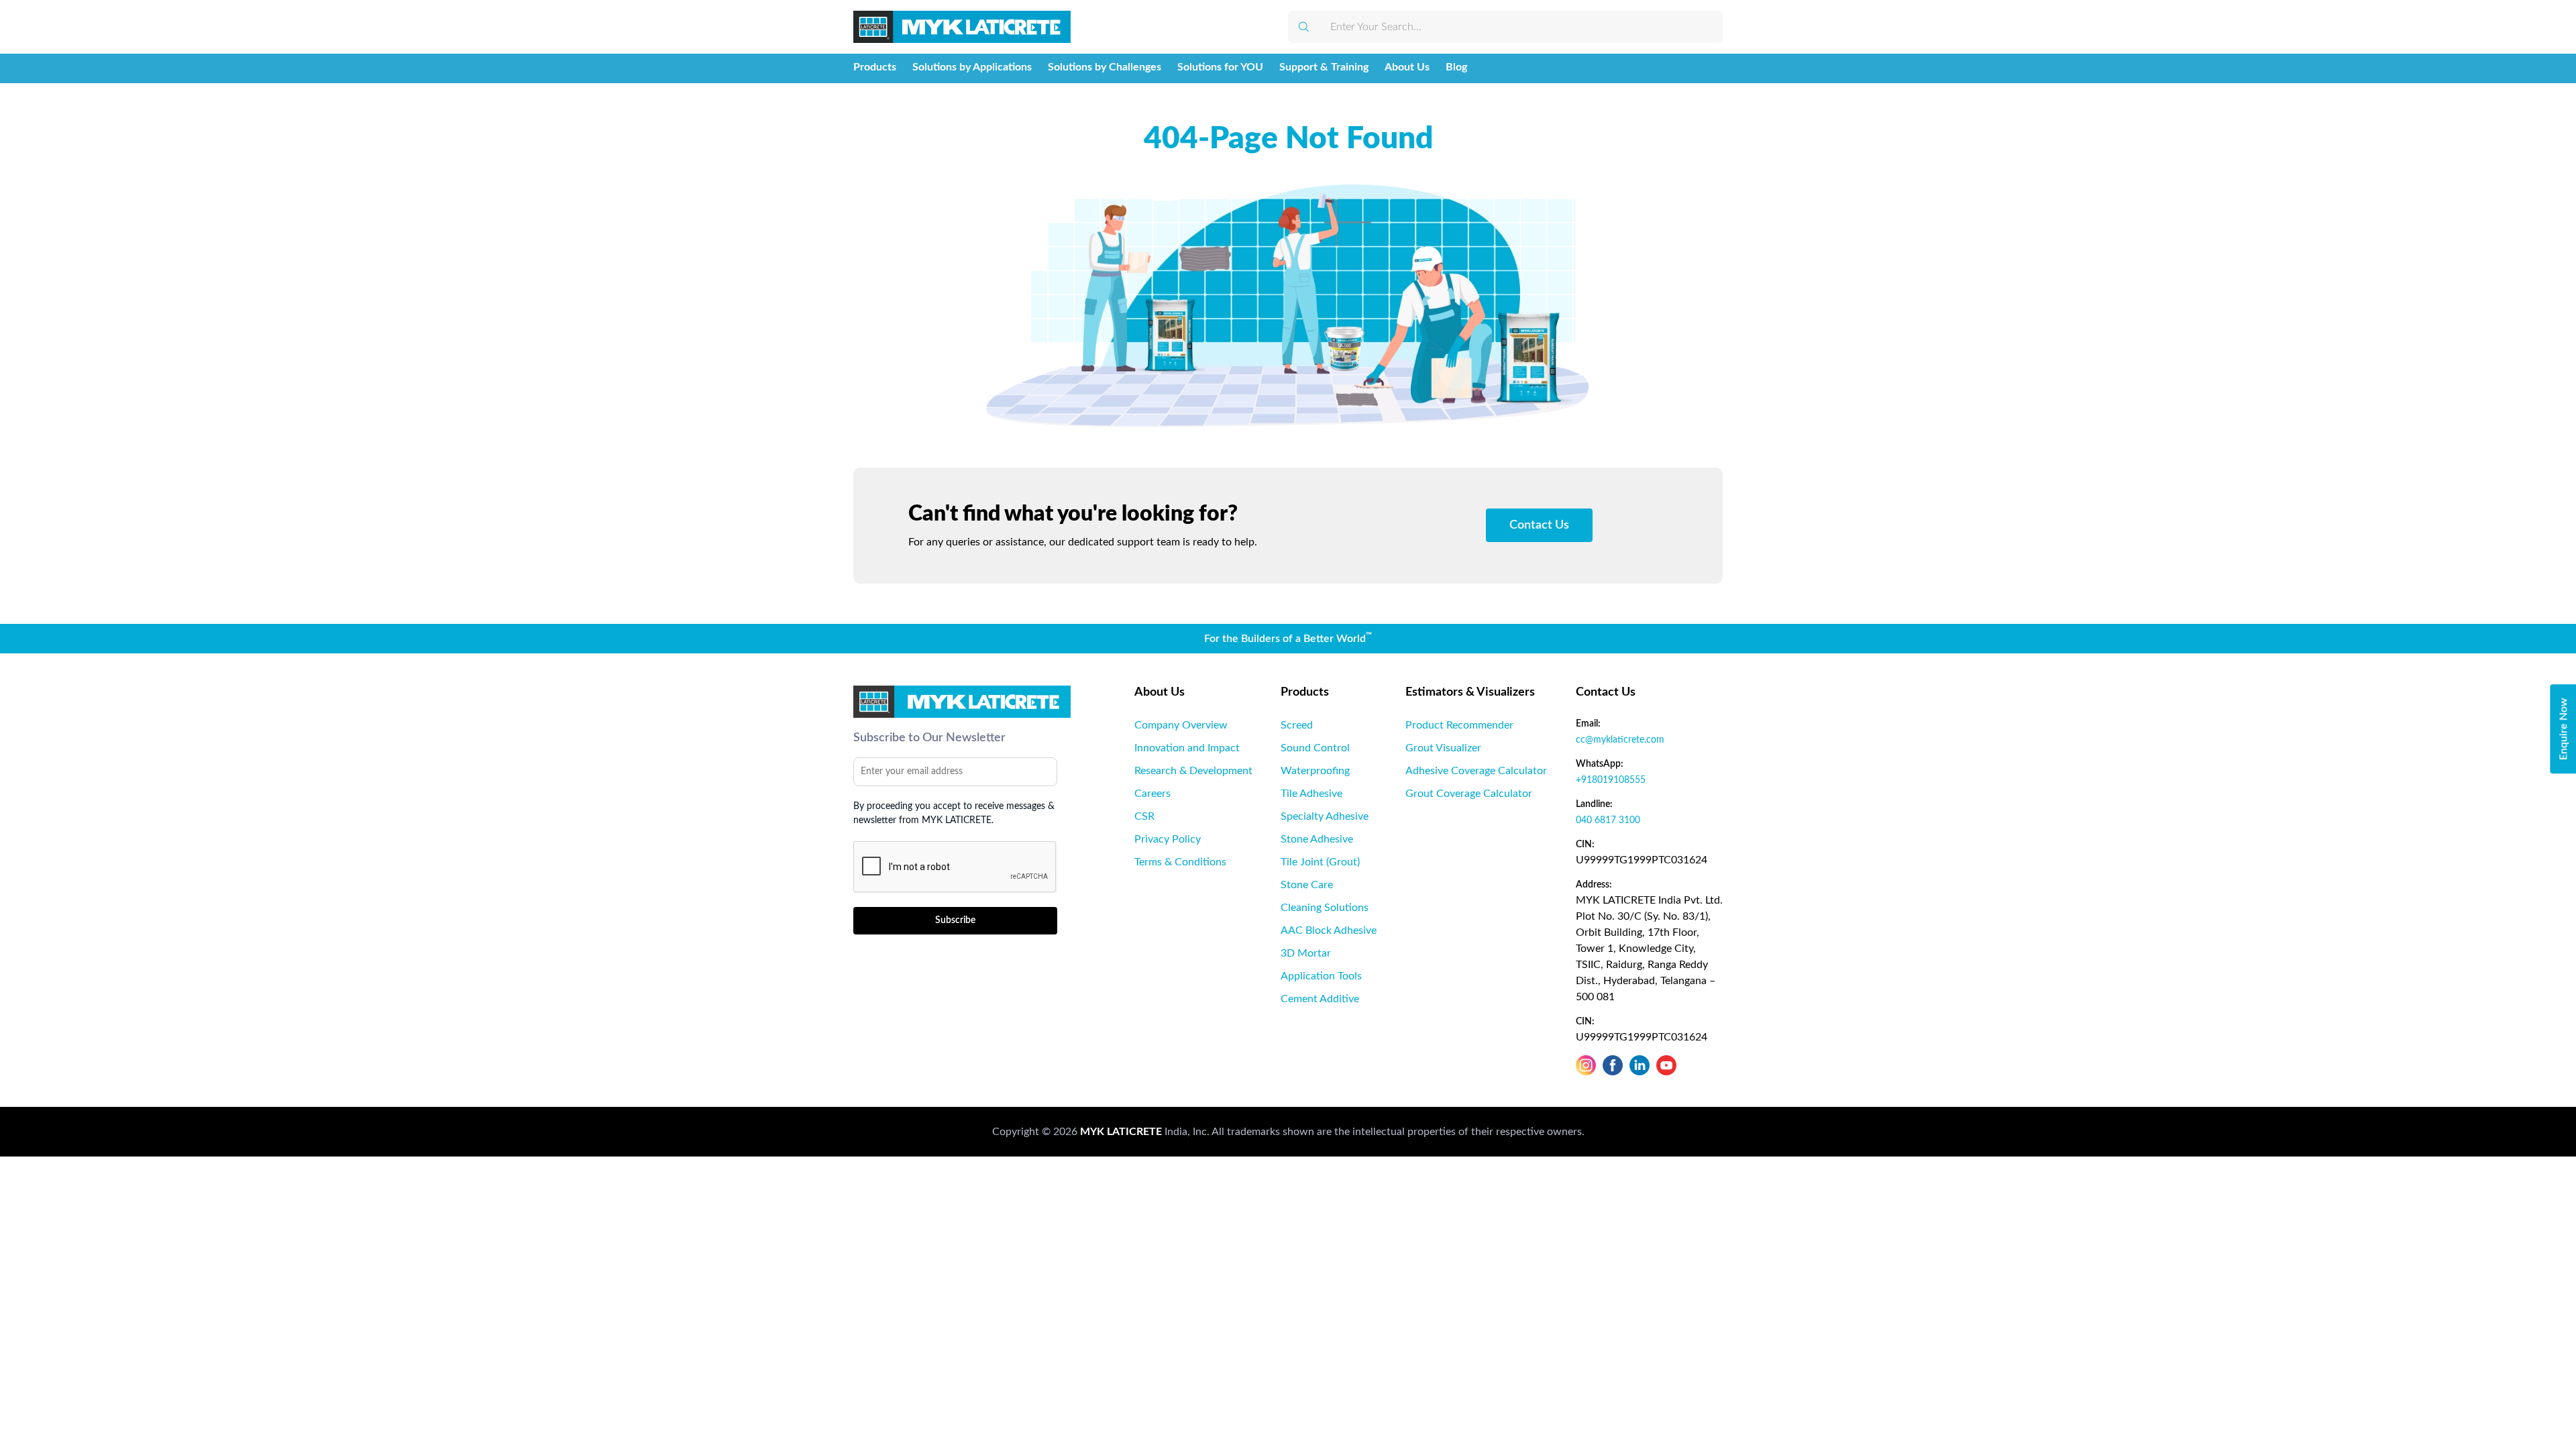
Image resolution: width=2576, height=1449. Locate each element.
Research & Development (1193, 771)
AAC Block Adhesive (1329, 930)
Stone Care (1307, 885)
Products (875, 67)
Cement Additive (1320, 999)
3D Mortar (1306, 953)
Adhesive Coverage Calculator (1476, 771)
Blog (1456, 67)
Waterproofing (1315, 771)
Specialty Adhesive (1325, 816)
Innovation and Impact (1187, 748)
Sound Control (1315, 748)
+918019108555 (1611, 780)
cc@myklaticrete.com (1620, 740)
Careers (1152, 794)
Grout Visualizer (1443, 748)
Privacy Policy (1168, 839)
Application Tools (1321, 976)
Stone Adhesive (1317, 839)
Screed (1297, 725)
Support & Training (1324, 67)
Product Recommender (1459, 725)
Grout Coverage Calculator (1469, 794)
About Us (1407, 67)
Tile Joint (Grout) (1320, 862)
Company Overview (1181, 725)
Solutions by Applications (972, 67)
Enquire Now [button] (2563, 729)
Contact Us (1539, 525)
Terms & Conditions (1180, 862)
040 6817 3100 (1608, 820)
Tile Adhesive (1311, 794)
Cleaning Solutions (1325, 908)
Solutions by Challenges (1105, 67)
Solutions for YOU (1220, 67)
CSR (1144, 816)
